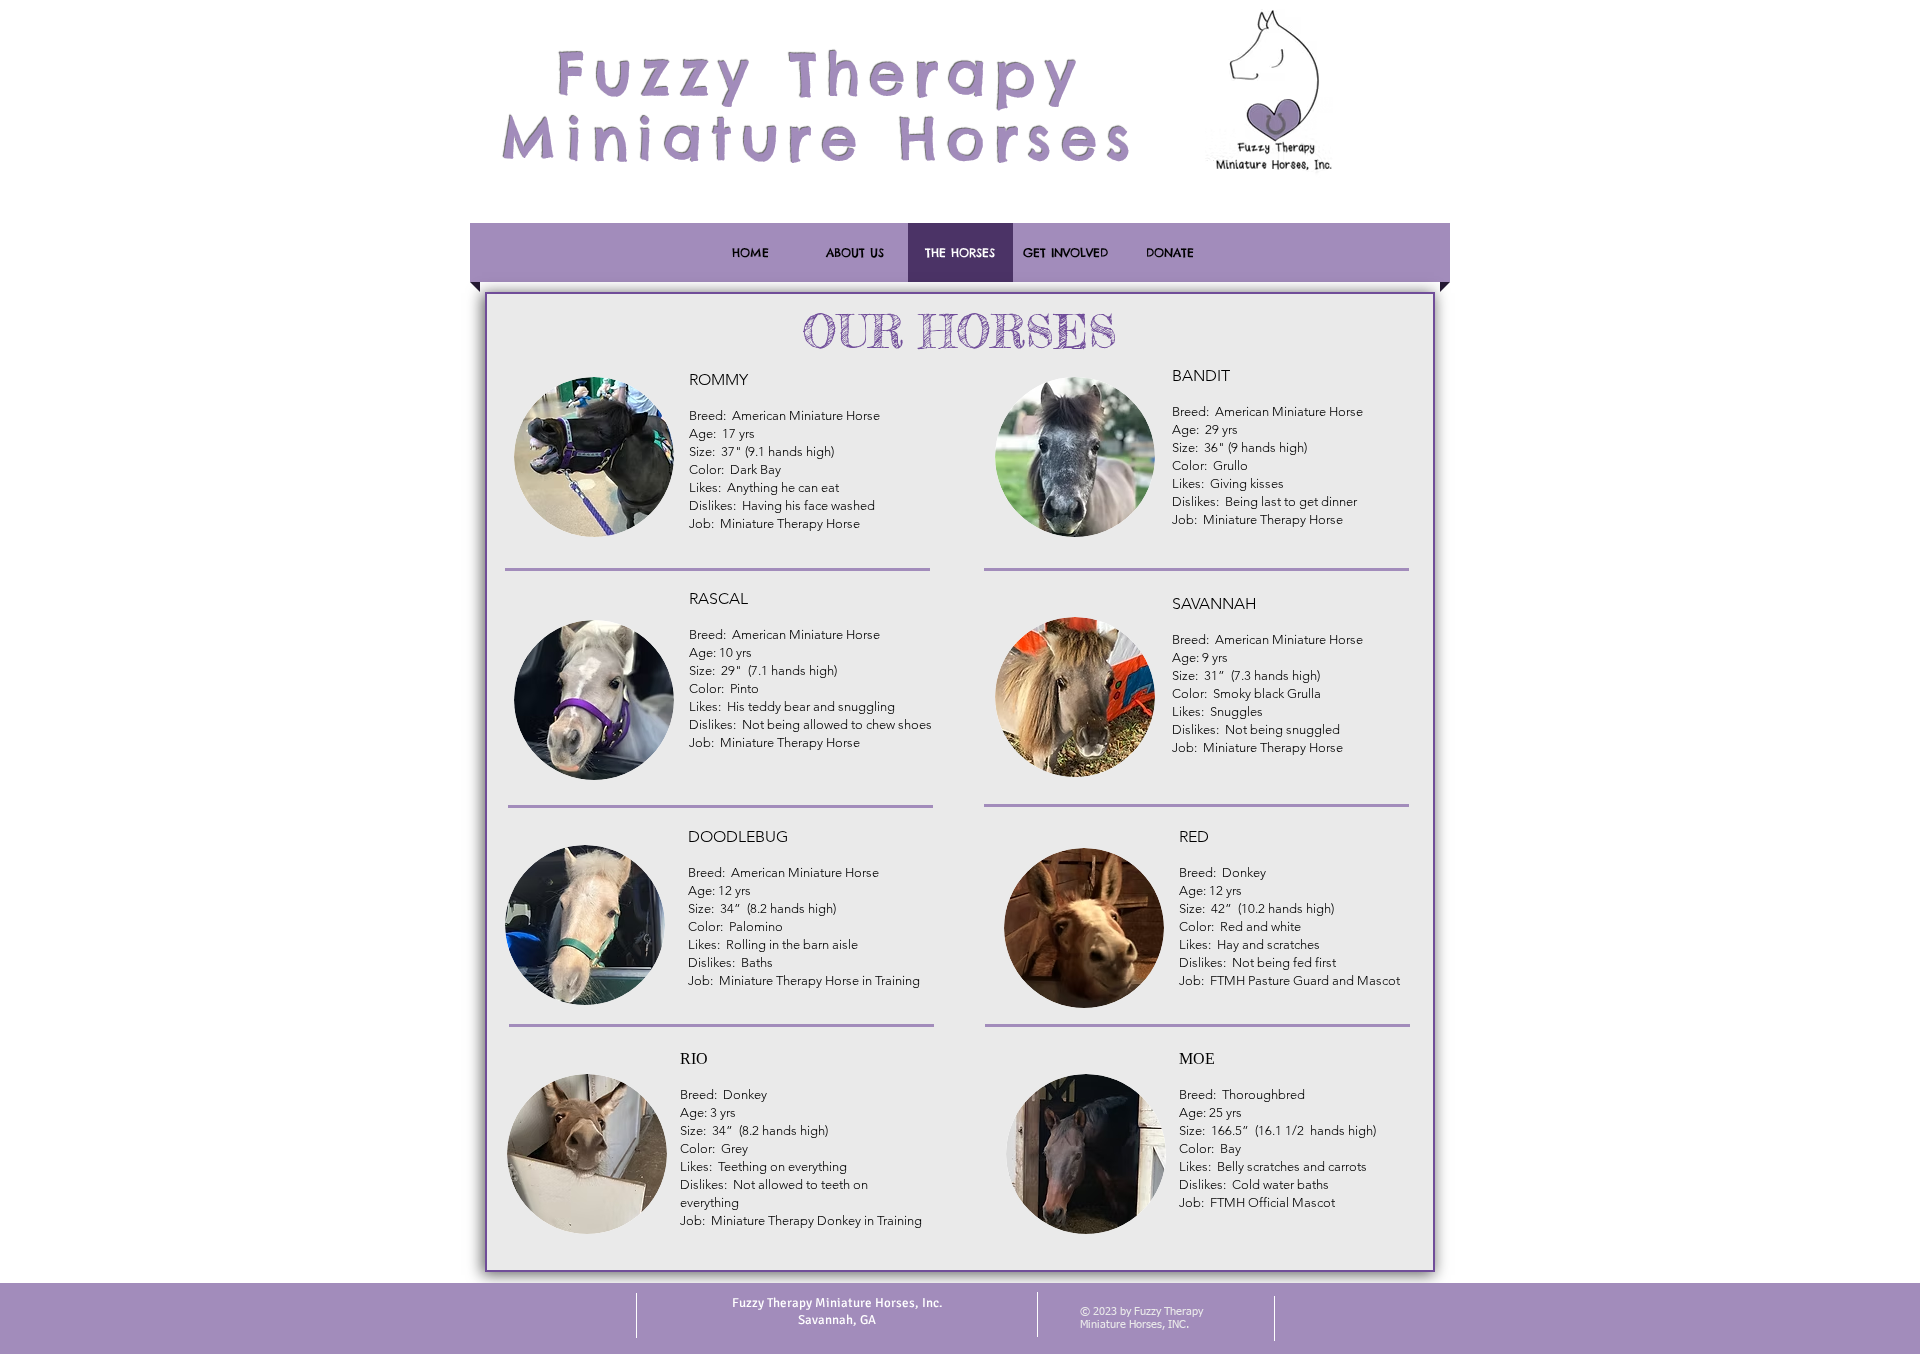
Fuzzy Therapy (820, 74)
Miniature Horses (820, 139)
